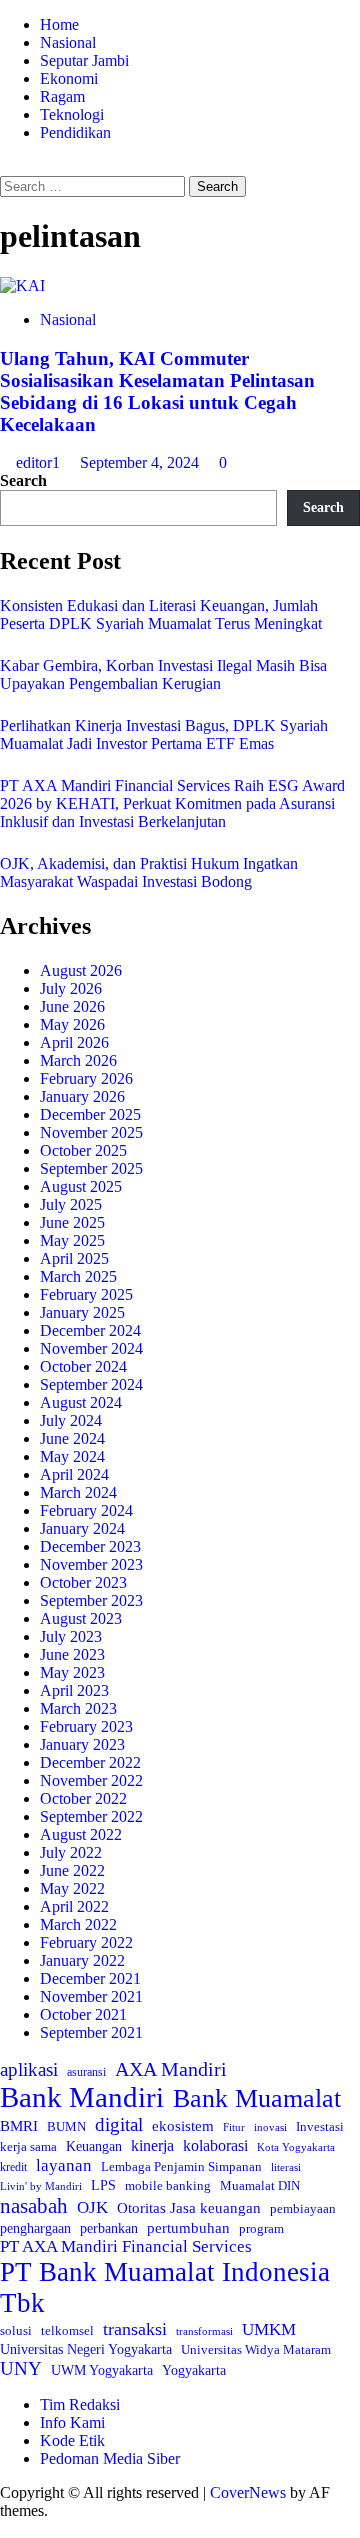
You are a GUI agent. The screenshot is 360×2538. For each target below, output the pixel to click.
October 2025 (83, 1150)
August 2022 (81, 1834)
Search (23, 480)
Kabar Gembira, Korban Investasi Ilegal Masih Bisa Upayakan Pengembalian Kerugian (163, 674)
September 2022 (91, 1816)
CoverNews (248, 2492)
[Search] (6, 166)
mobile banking (168, 2185)
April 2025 (74, 1258)
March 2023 (78, 1708)
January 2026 (82, 1096)
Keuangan (94, 2146)
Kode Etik (72, 2440)
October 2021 (83, 2014)
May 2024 (72, 1456)
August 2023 (81, 1618)
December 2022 (90, 1762)
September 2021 (91, 2032)
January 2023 (82, 1744)
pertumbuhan (188, 2227)
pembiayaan (303, 2208)
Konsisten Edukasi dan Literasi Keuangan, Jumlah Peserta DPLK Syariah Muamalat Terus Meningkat (161, 614)
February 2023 (86, 1726)
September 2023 (91, 1600)
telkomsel (67, 2330)
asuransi (86, 2072)
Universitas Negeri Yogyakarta (86, 2349)
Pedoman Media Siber (110, 2458)
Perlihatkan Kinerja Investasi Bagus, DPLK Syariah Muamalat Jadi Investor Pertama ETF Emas (164, 734)
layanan (64, 2165)
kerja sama (28, 2146)
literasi (286, 2167)
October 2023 (83, 1582)
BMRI (19, 2126)
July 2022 (71, 1852)
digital (119, 2124)
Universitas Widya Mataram (256, 2349)
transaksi (135, 2329)
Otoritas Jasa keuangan (189, 2207)
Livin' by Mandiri (41, 2186)
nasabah (34, 2206)
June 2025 (72, 1222)
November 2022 (91, 1780)
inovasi (270, 2127)
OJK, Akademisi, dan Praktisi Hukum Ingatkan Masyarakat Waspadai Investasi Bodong (149, 872)
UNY (21, 2368)
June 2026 (72, 1006)
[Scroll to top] (6, 2528)
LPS (103, 2185)
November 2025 (91, 1132)
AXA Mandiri (171, 2069)
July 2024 (71, 1420)
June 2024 (72, 1438)
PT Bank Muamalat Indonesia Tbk (165, 2287)
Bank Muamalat (257, 2098)
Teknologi (72, 114)
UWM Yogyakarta (102, 2370)
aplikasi (29, 2069)
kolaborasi (215, 2146)
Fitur (234, 2127)
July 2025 (71, 1204)
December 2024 (90, 1330)
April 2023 (74, 1690)
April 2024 (74, 1474)
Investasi (320, 2126)
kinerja (152, 2145)
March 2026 (78, 1060)
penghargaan (35, 2228)
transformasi (204, 2331)
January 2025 (82, 1312)
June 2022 (72, 1870)
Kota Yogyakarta (296, 2147)
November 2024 (91, 1348)
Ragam (62, 96)
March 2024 (78, 1492)
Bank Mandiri (82, 2097)
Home (59, 24)
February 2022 (86, 1942)
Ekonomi (69, 78)
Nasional (68, 42)
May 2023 (72, 1672)
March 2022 (78, 1924)
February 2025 (86, 1294)
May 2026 (72, 1024)
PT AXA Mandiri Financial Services (126, 2246)
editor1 (40, 462)
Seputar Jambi (84, 60)
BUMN (66, 2126)
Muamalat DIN (260, 2185)
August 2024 (81, 1402)
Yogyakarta (194, 2370)
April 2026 (74, 1042)
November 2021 (91, 1996)
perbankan (109, 2228)
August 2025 (81, 1186)
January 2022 (82, 1960)
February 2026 (86, 1078)
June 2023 (72, 1654)
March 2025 (78, 1276)
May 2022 (72, 1888)
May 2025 (72, 1240)
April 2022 (74, 1906)
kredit (13, 2167)
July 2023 (71, 1636)
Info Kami (72, 2422)
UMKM (269, 2329)
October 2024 (83, 1366)
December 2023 (90, 1546)
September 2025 (91, 1168)
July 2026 (71, 988)
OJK (92, 2207)
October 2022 (83, 1798)
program (261, 2228)
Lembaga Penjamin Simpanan (181, 2166)
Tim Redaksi (80, 2404)
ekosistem (183, 2126)
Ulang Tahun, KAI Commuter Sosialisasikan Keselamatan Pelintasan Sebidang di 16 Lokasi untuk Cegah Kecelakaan (157, 391)
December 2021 (90, 1978)
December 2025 (90, 1114)
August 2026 (81, 970)
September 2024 (91, 1384)
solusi (16, 2331)
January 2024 (82, 1528)
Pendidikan (75, 132)
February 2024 (86, 1510)
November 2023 (91, 1564)
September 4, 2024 (141, 462)
